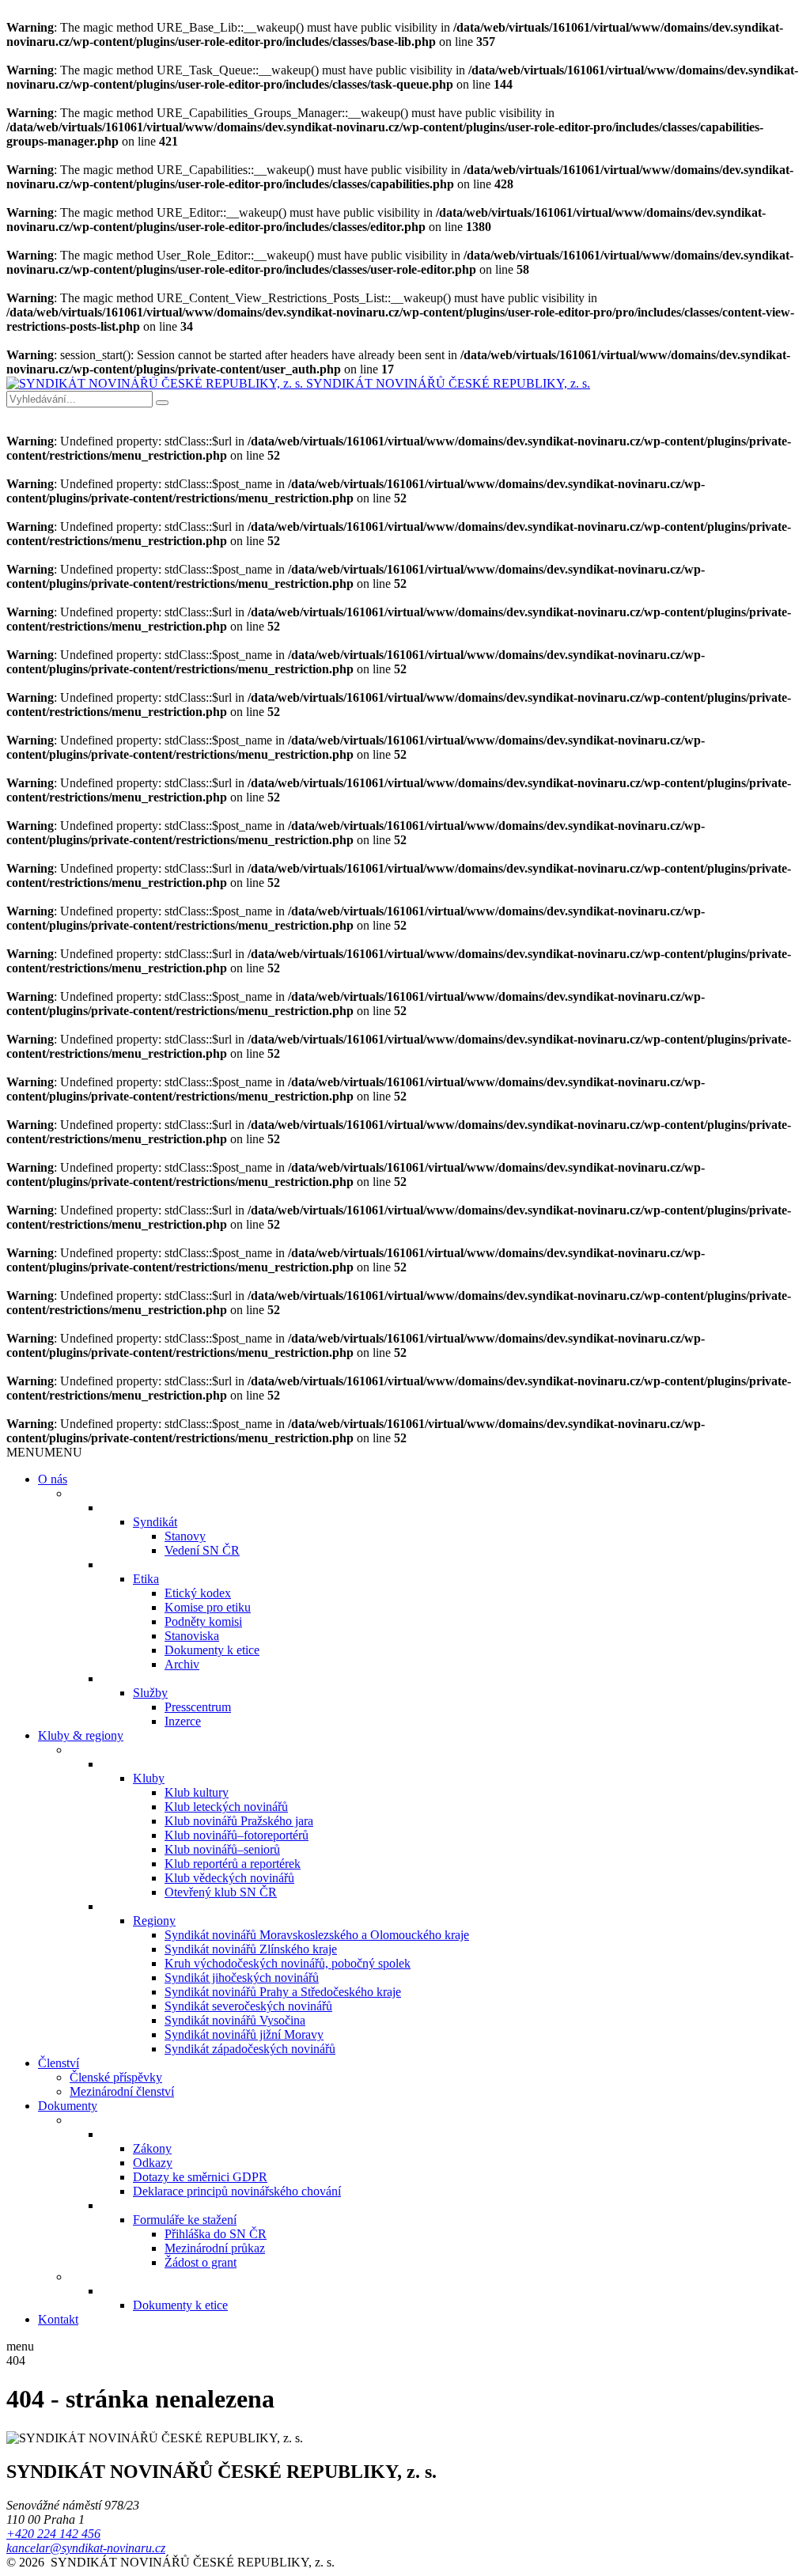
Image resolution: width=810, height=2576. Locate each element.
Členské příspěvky (116, 2077)
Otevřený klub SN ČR (221, 1892)
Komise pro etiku (208, 1607)
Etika (146, 1579)
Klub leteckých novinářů (226, 1807)
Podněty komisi (203, 1621)
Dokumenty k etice (212, 1650)
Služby (150, 1693)
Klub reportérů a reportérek (233, 1864)
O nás (53, 1479)
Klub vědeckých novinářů (229, 1878)
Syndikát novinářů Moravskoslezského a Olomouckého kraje (317, 1935)
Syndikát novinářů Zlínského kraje (251, 1949)
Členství (59, 2063)
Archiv (182, 1664)
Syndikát (155, 1522)
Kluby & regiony (81, 1735)
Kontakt (58, 2319)
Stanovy (185, 1536)
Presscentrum (198, 1707)
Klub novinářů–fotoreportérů (237, 1835)
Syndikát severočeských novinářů (248, 2006)
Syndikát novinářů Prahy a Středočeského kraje (283, 1992)
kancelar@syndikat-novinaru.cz (86, 2548)
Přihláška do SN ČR (216, 2234)
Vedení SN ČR (202, 1550)
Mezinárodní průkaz (215, 2248)
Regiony (154, 1921)
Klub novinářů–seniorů (222, 1849)
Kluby (149, 1778)
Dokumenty (68, 2106)
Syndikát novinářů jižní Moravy (244, 2034)
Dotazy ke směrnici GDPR (200, 2177)
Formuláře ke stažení (185, 2220)
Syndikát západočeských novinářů (250, 2049)
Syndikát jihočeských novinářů (242, 1977)
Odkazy (153, 2163)
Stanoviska (192, 1636)
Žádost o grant (201, 2262)
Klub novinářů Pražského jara (239, 1821)
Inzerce (183, 1721)
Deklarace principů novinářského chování (237, 2191)
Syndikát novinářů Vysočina (235, 2020)
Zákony (152, 2148)
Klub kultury (197, 1792)
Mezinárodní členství (122, 2091)
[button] (44, 1452)
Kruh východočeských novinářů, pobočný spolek (288, 1963)
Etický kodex (198, 1593)
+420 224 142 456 (53, 2534)
